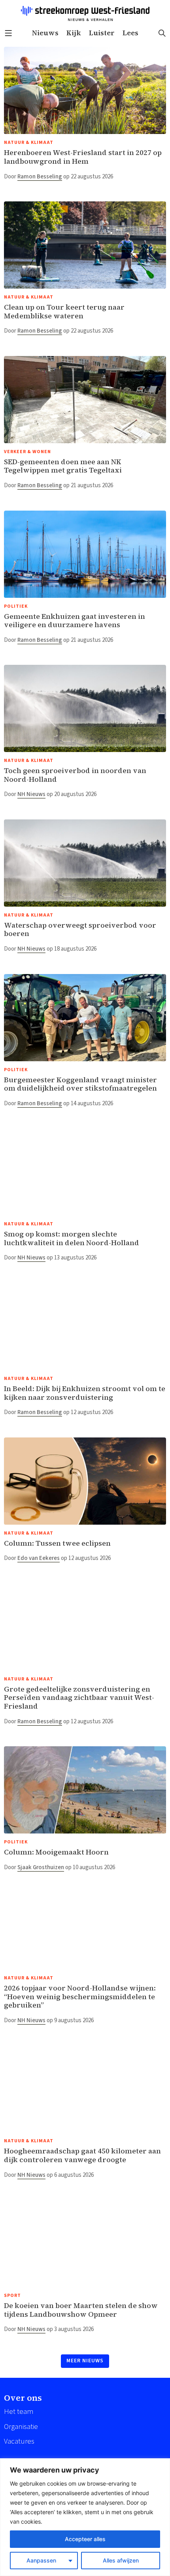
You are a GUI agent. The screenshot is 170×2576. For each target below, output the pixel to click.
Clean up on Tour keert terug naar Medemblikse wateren (64, 311)
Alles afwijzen (121, 2560)
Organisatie (21, 2427)
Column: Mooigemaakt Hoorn (56, 1852)
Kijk (74, 33)
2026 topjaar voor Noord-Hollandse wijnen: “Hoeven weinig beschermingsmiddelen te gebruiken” (80, 1996)
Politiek (16, 606)
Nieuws (45, 33)
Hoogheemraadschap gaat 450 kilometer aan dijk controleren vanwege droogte (82, 2155)
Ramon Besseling (40, 177)
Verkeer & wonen (27, 452)
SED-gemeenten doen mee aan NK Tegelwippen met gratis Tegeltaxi (63, 466)
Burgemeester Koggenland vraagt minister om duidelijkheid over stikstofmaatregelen (80, 1084)
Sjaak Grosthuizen (41, 1867)
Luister (102, 33)
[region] (85, 2517)
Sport (12, 2296)
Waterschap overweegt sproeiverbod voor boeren (80, 929)
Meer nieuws (85, 2361)
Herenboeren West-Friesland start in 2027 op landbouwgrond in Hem (83, 157)
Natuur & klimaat (29, 143)
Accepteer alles (85, 2539)
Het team (19, 2412)
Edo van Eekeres (39, 1558)
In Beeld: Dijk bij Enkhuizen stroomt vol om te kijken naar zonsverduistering (85, 1393)
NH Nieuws (31, 794)
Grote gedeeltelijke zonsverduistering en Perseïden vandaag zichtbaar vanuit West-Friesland (79, 1698)
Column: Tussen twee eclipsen (57, 1543)
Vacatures (19, 2441)
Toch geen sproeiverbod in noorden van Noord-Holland (75, 775)
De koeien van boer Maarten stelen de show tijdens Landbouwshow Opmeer (81, 2310)
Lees (130, 33)
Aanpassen (41, 2560)
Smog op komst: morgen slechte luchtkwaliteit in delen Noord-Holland (72, 1238)
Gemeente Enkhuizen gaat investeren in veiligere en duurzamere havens (75, 621)
